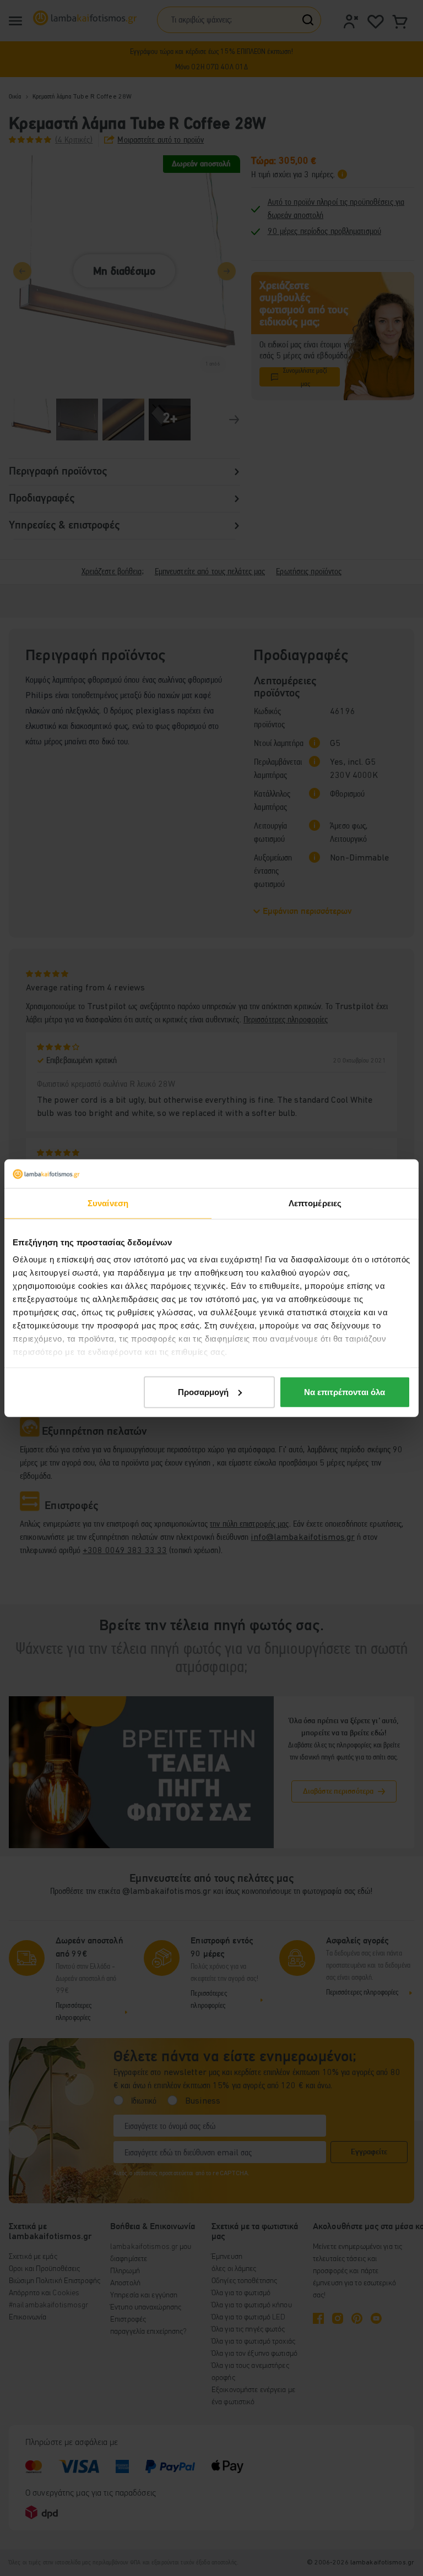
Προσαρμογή (203, 1392)
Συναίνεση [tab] (108, 1203)
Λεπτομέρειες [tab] (315, 1203)
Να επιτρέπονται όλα (345, 1392)
